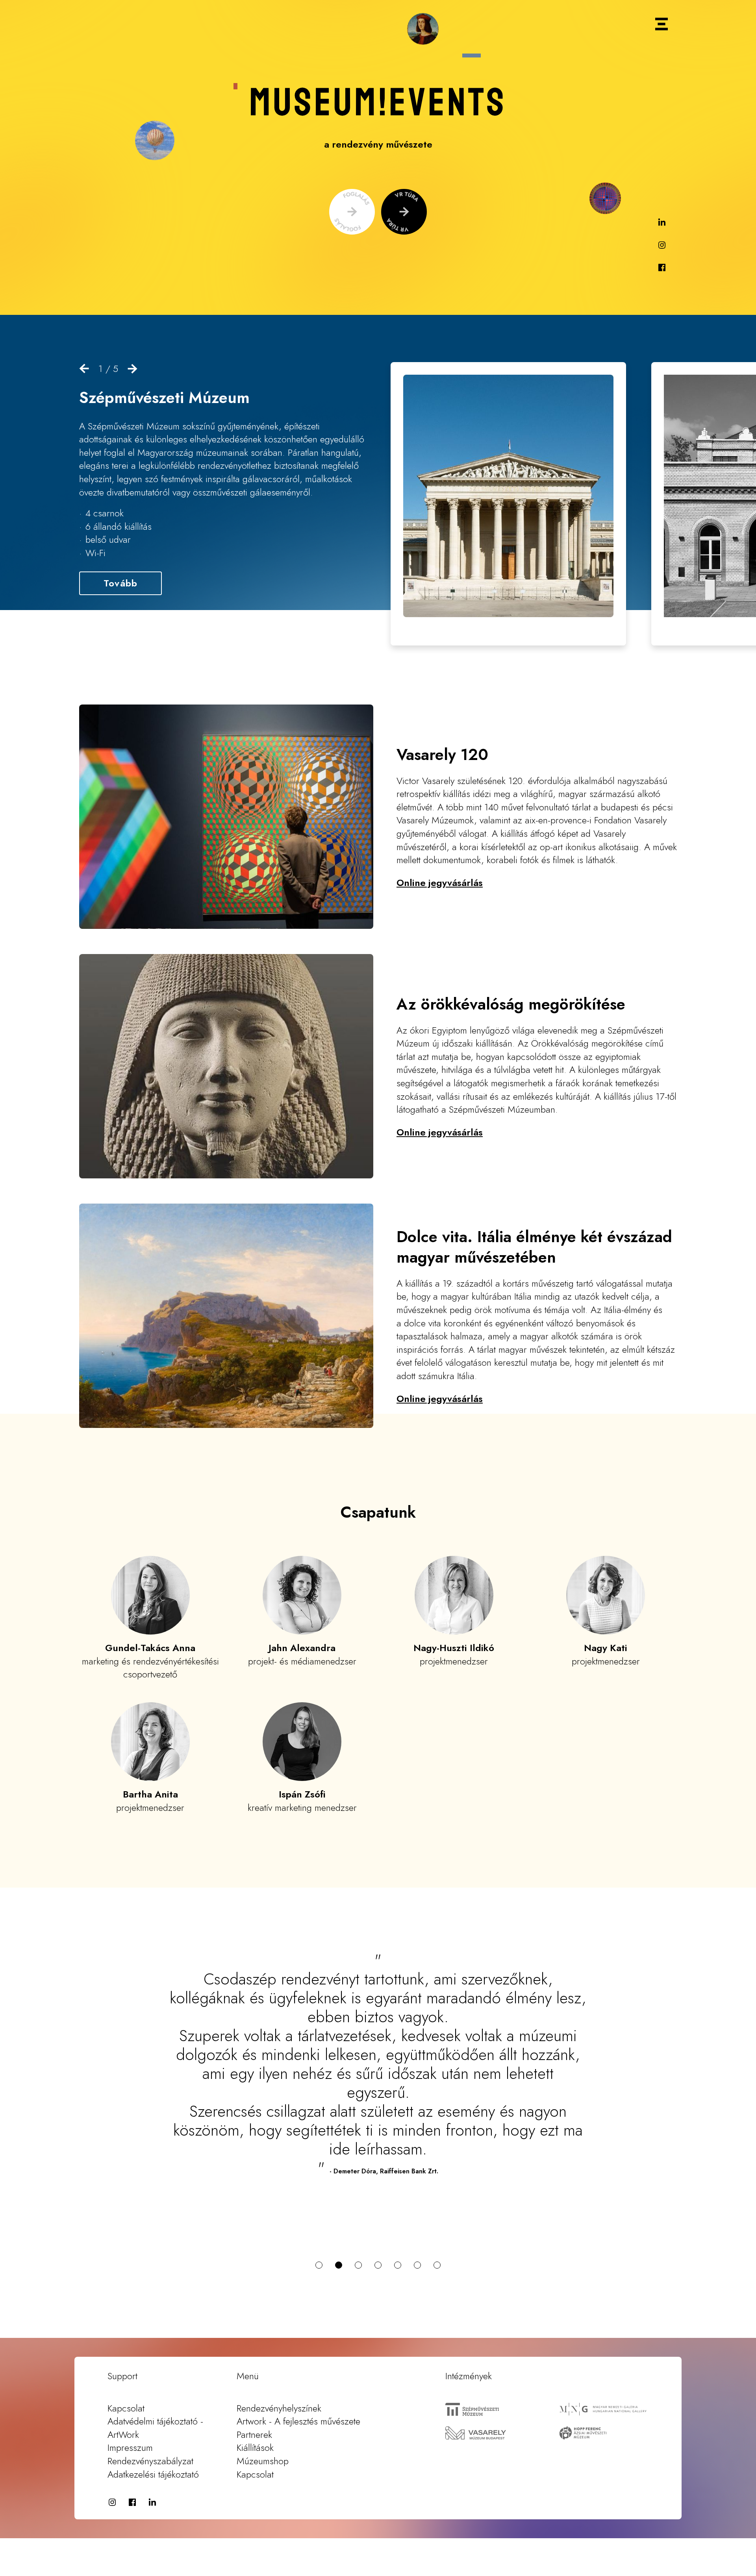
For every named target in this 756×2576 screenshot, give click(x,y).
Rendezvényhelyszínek (279, 2370)
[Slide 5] (398, 2227)
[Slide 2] (339, 2227)
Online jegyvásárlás (440, 883)
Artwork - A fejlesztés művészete (298, 2383)
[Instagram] (662, 246)
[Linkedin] (662, 223)
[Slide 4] (378, 2227)
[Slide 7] (437, 2227)
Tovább (120, 583)
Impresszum (130, 2410)
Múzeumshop (263, 2423)
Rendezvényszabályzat (150, 2423)
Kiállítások (255, 2410)
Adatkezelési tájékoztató (153, 2436)
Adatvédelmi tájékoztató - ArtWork (155, 2390)
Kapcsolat (126, 2370)
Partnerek (254, 2397)
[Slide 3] (358, 2227)
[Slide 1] (319, 2227)
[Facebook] (662, 268)
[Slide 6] (417, 2227)
